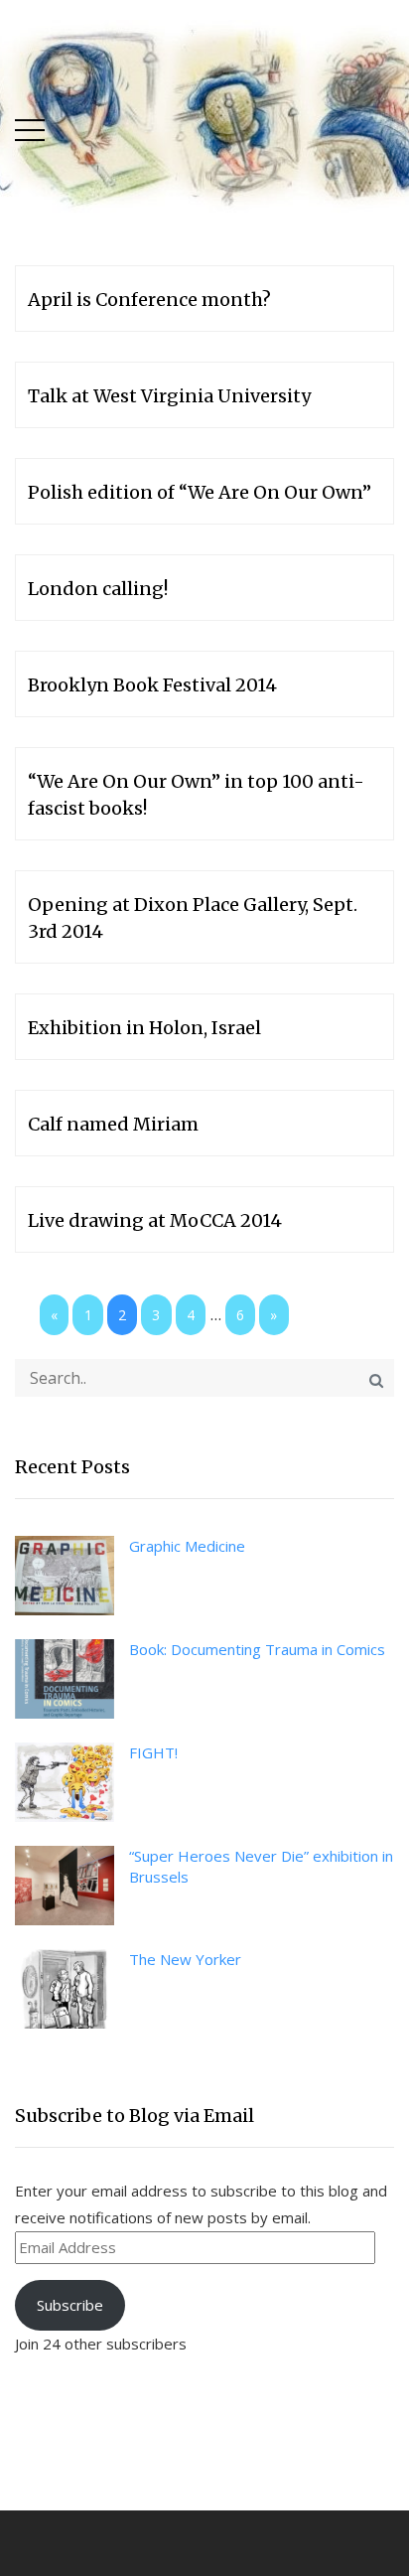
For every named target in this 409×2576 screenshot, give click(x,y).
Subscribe (70, 2305)
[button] (30, 126)
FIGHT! (153, 1752)
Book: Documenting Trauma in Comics (257, 1649)
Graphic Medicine (187, 1546)
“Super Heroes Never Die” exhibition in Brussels (261, 1866)
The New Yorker (185, 1959)
